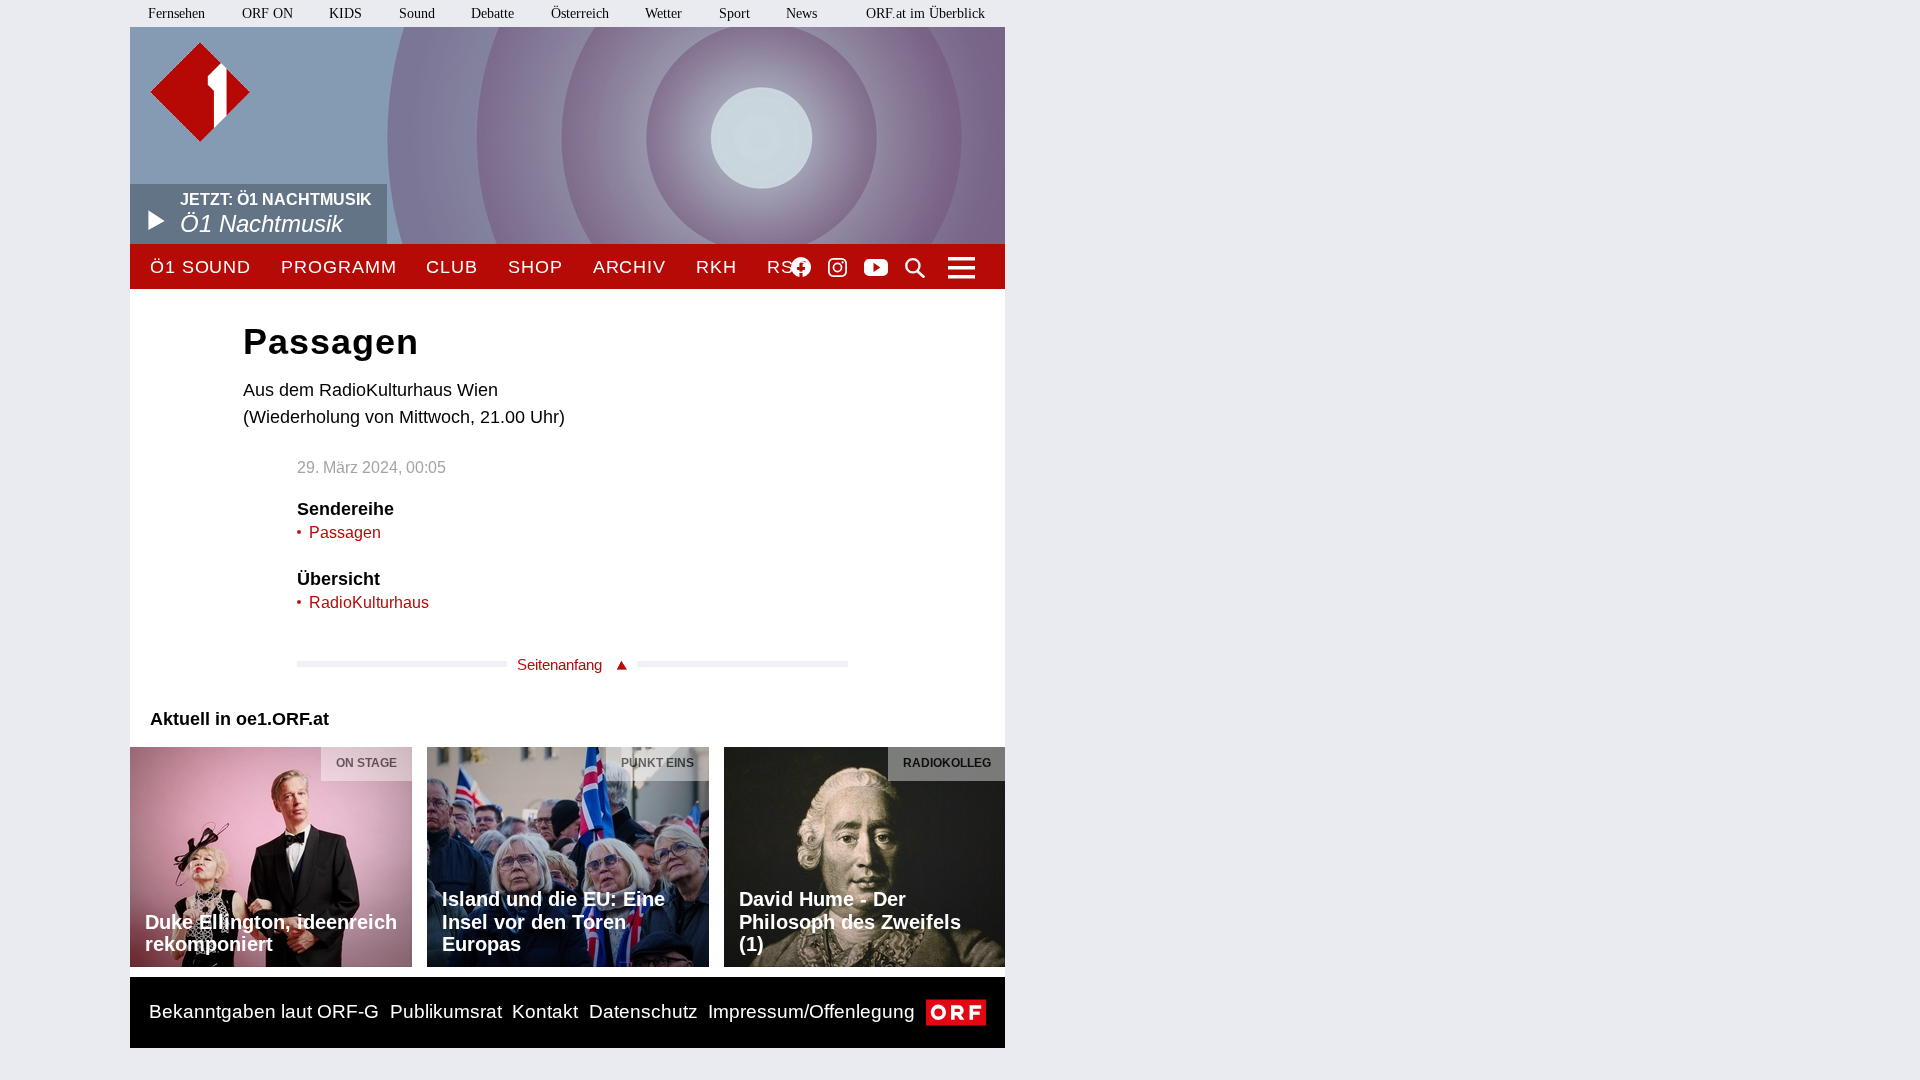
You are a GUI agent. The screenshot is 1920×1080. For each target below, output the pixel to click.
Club (452, 267)
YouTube (876, 269)
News (801, 13)
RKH (716, 267)
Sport (734, 13)
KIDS (345, 13)
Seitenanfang (559, 664)
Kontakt (545, 1011)
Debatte (492, 13)
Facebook (801, 267)
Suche (915, 268)
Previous (146, 852)
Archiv (629, 267)
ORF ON (267, 13)
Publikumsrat (446, 1011)
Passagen (345, 532)
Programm (338, 267)
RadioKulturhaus (369, 602)
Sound (417, 13)
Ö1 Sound (200, 267)
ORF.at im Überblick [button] (925, 13)
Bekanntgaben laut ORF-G (264, 1011)
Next (989, 852)
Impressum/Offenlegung (811, 1011)
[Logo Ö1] (200, 92)
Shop (535, 267)
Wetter (663, 13)
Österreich (580, 13)
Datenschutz (643, 1011)
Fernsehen (176, 13)
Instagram (837, 268)
